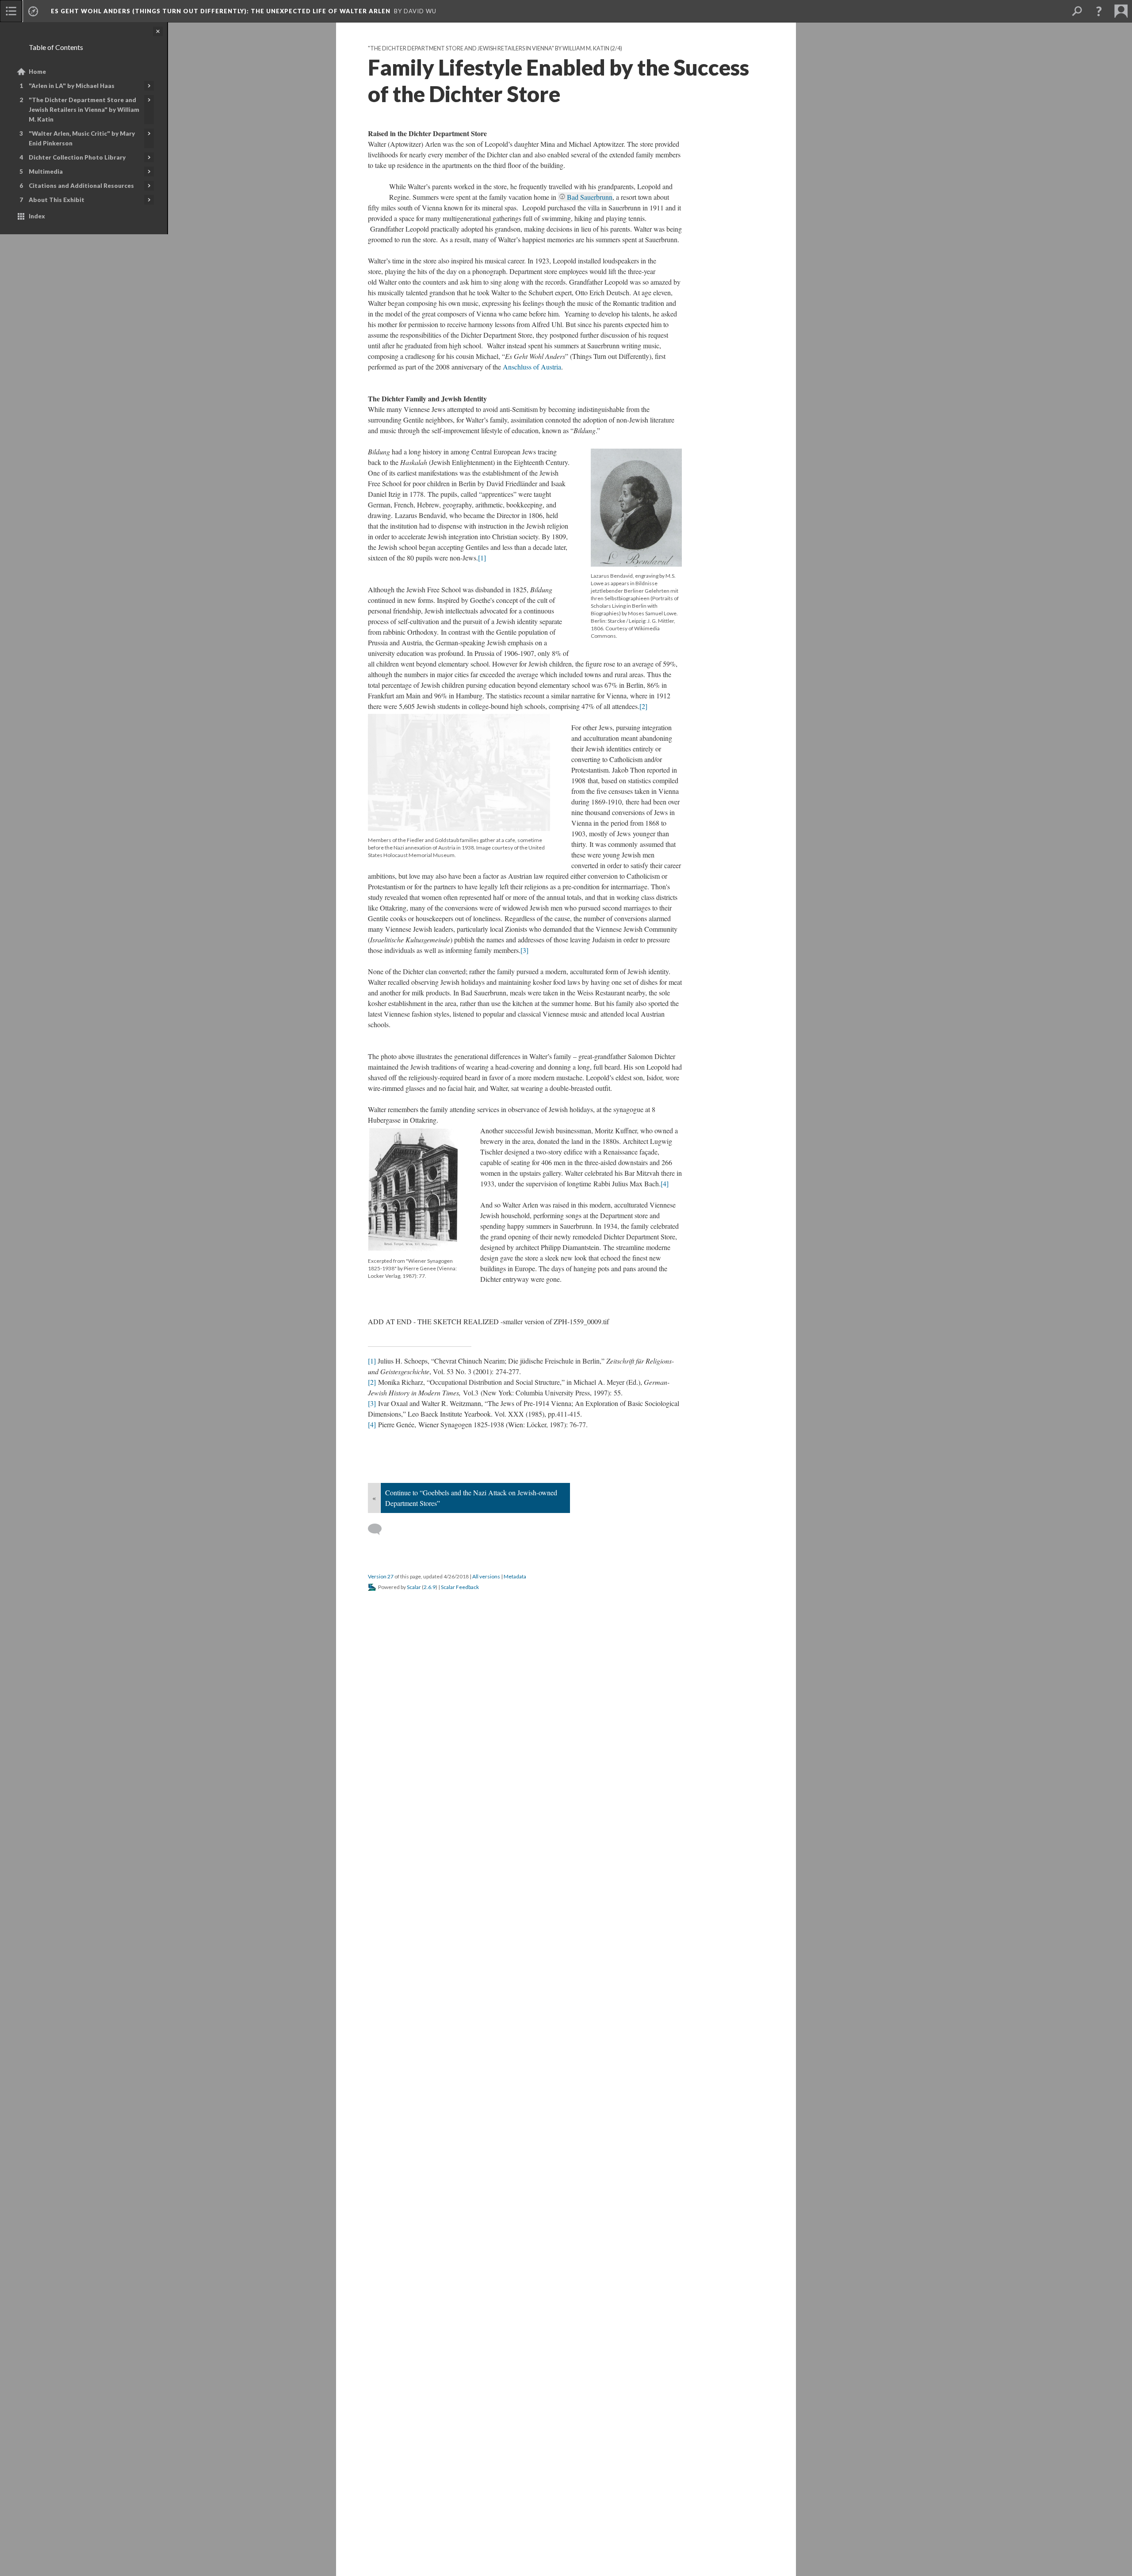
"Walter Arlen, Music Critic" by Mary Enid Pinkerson (82, 138)
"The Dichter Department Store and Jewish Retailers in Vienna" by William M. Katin (84, 110)
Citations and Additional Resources (81, 186)
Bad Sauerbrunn (590, 197)
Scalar (414, 1587)
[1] (482, 558)
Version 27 (381, 1576)
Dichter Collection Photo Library (77, 157)
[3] (524, 950)
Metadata (515, 1576)
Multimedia (46, 171)
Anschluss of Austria (532, 367)
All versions (486, 1576)
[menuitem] (11, 11)
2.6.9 (430, 1587)
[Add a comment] (379, 1529)
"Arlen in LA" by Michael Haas (72, 86)
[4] (665, 1183)
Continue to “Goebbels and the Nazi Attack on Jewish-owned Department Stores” (471, 1498)
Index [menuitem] (37, 216)
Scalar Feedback (460, 1587)
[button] (1099, 11)
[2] (643, 706)
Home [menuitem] (37, 72)
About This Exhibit (57, 200)
